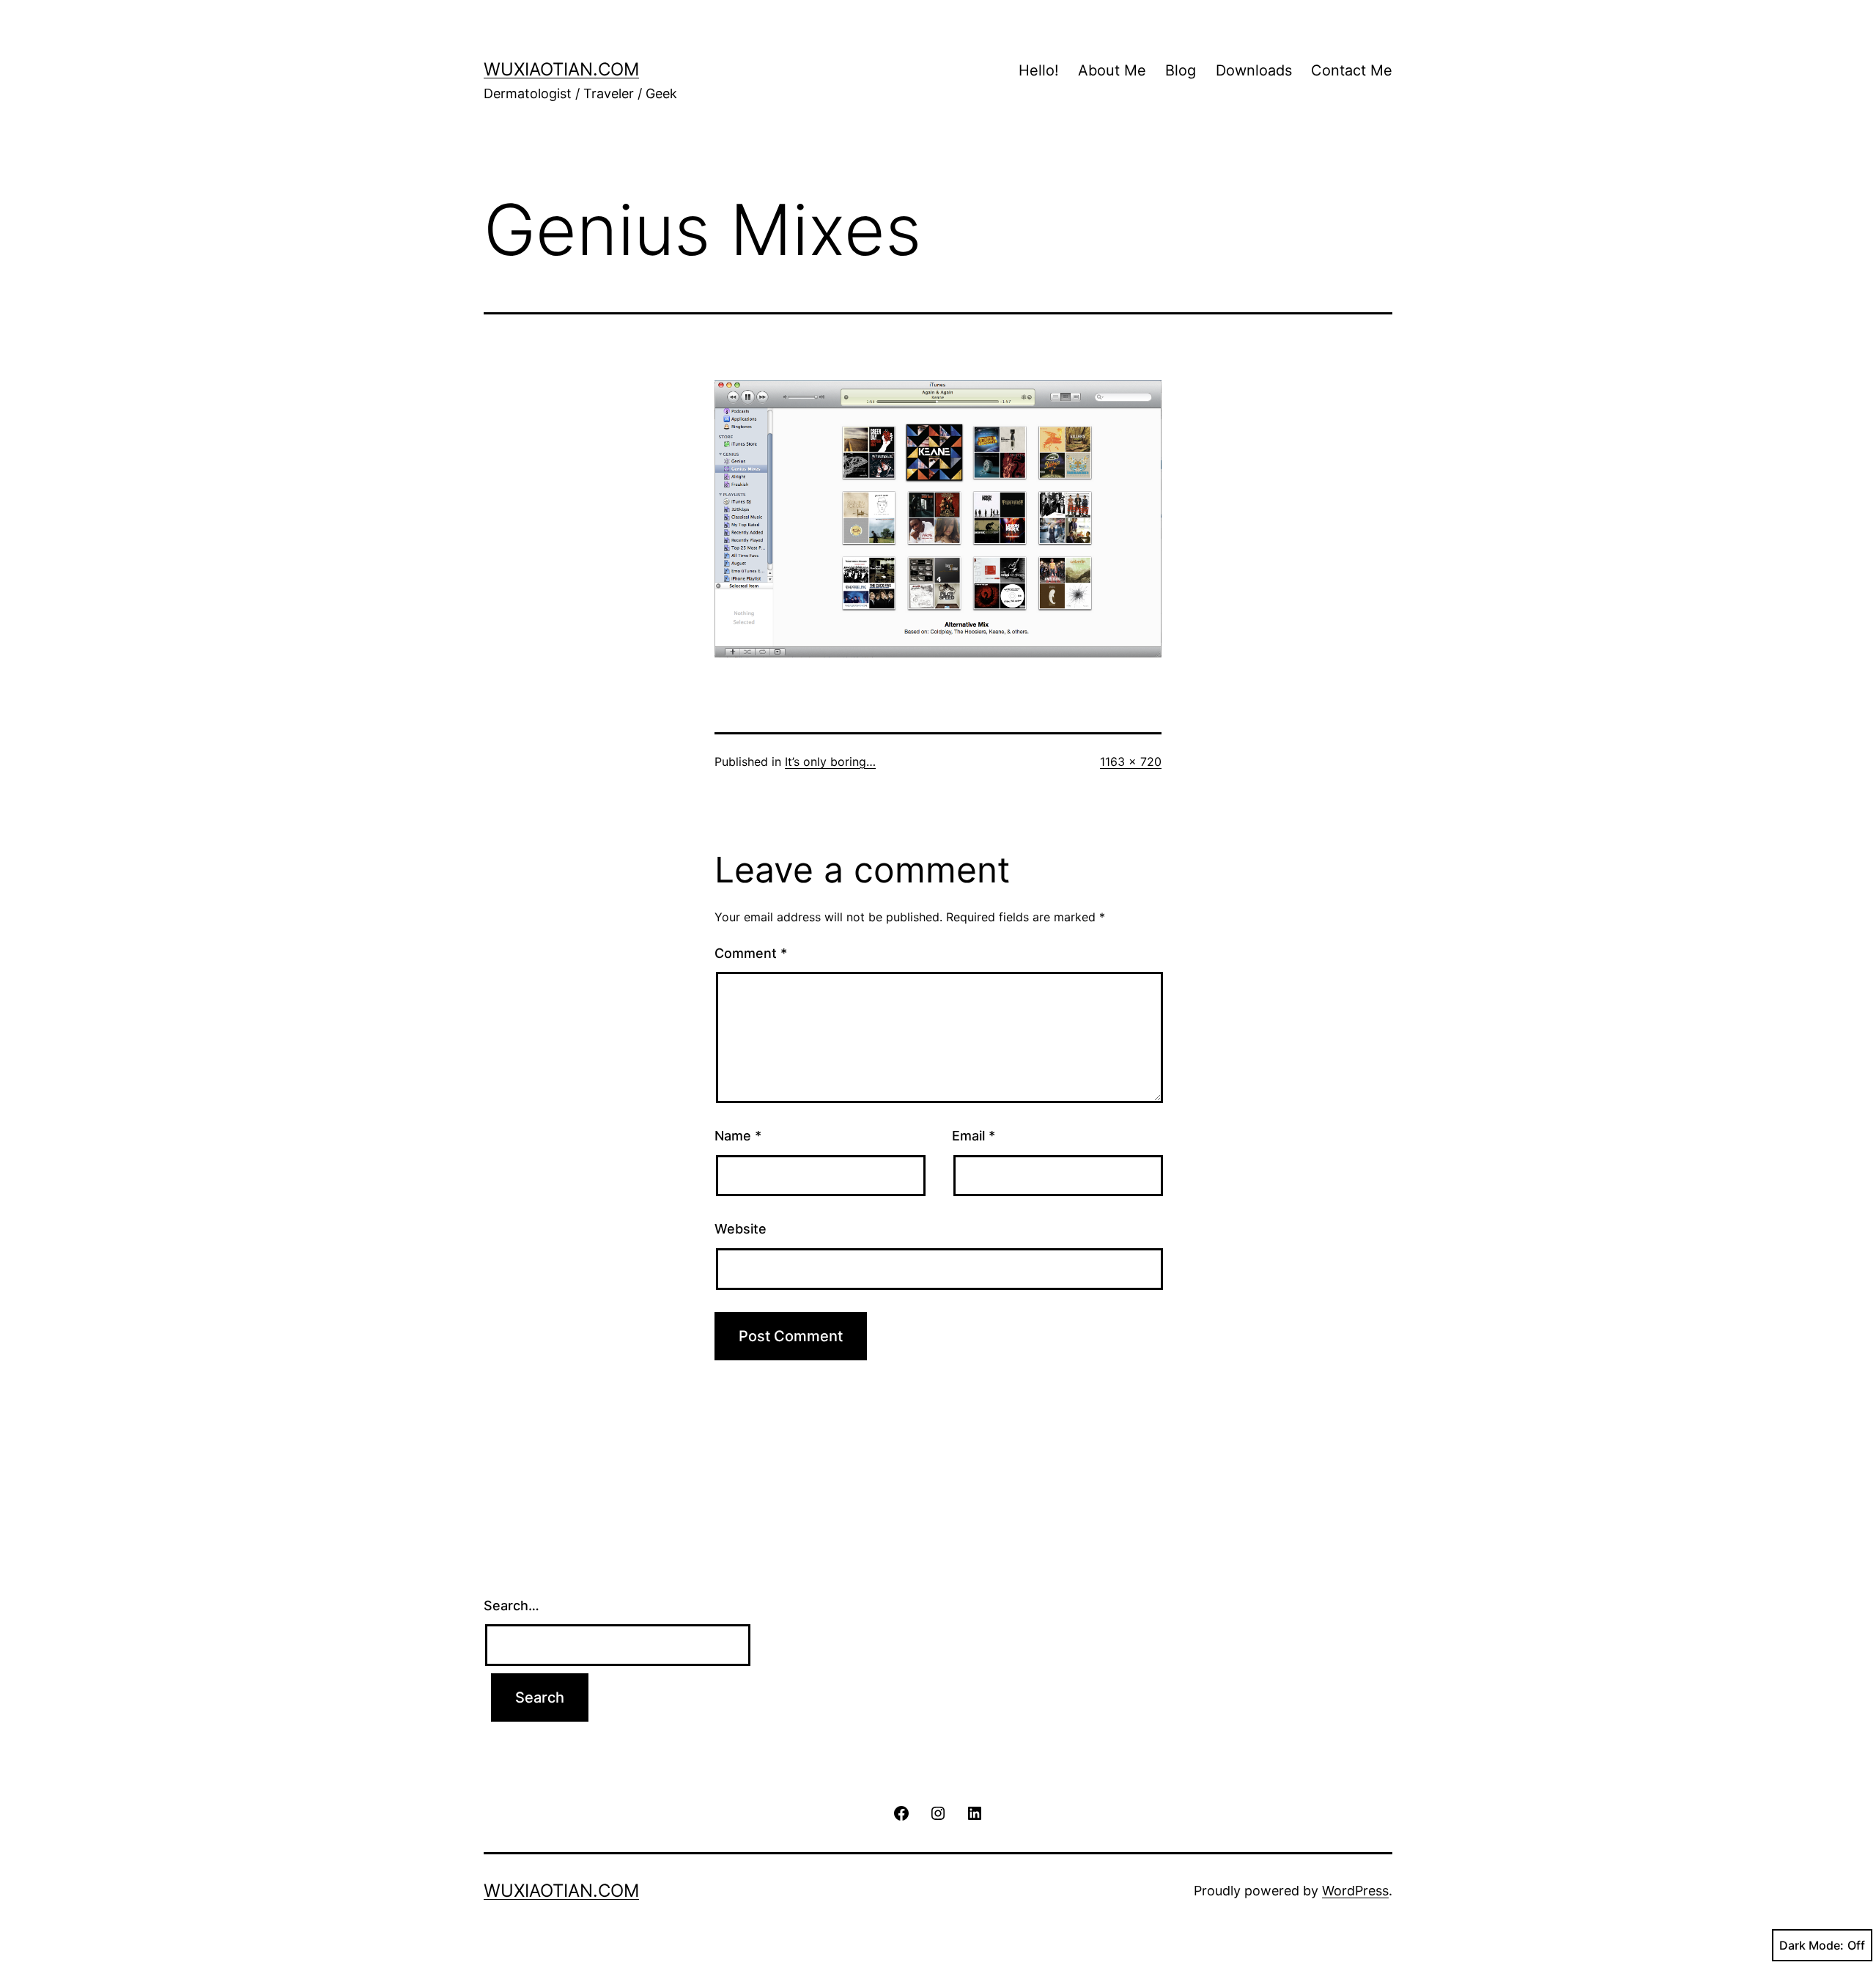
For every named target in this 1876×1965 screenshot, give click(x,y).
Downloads (1254, 70)
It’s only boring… (830, 762)
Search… (512, 1605)
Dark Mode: (1812, 1945)
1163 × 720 (1131, 762)
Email (974, 1136)
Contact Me (1352, 70)
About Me (1112, 70)
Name (738, 1136)
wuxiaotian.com (561, 69)
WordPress (1355, 1891)
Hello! (1039, 70)
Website (741, 1229)
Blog (1181, 70)
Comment (751, 953)
